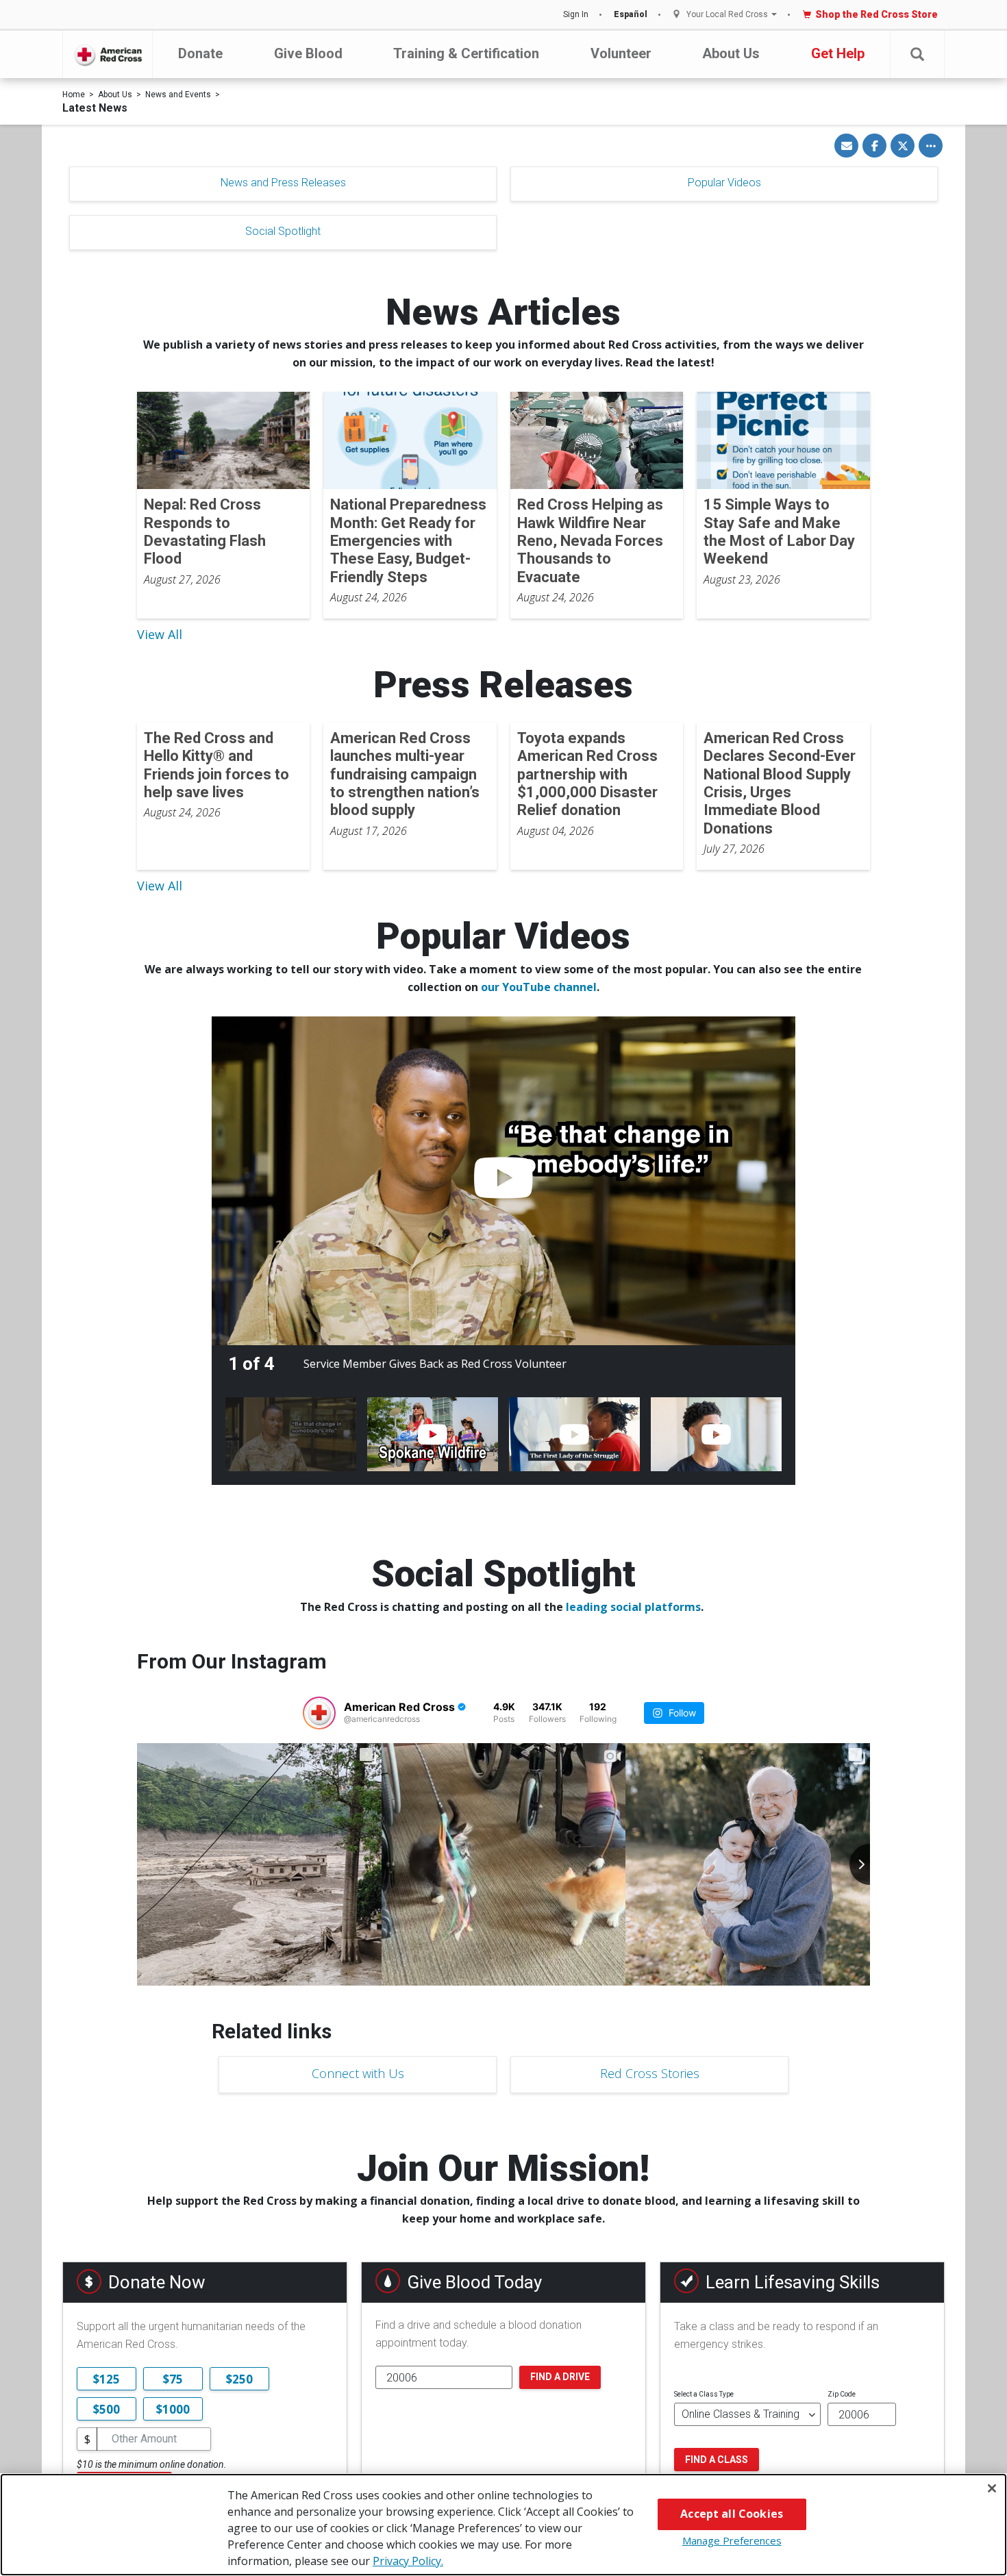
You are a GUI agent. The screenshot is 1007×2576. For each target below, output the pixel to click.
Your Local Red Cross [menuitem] (727, 15)
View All (160, 634)
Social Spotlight (283, 231)
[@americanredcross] (319, 1713)
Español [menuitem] (631, 14)
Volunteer (621, 53)
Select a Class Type (704, 2394)
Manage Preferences (732, 2540)
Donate (200, 53)
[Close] (992, 2488)
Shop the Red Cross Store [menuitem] (877, 14)
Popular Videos (724, 183)
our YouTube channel (539, 987)
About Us (731, 53)
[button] (917, 54)
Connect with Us (358, 2073)
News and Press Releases (283, 183)
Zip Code (842, 2394)
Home (74, 95)
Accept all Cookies (732, 2514)
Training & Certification (466, 53)
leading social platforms (633, 1607)
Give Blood (308, 53)
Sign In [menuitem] (576, 14)
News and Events (178, 95)
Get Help (838, 53)
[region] (503, 2525)
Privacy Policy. (408, 2561)
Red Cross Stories (650, 2073)
